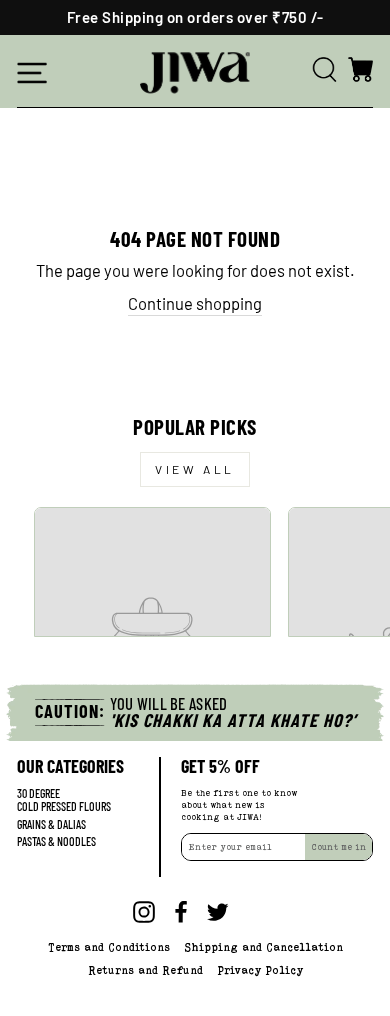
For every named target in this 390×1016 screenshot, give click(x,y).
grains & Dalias (51, 824)
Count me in (338, 846)
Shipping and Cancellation (263, 947)
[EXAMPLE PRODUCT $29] (152, 572)
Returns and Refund (145, 970)
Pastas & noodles (56, 841)
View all (195, 469)
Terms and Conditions (109, 947)
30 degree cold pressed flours (64, 800)
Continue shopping (195, 303)
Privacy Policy (260, 970)
